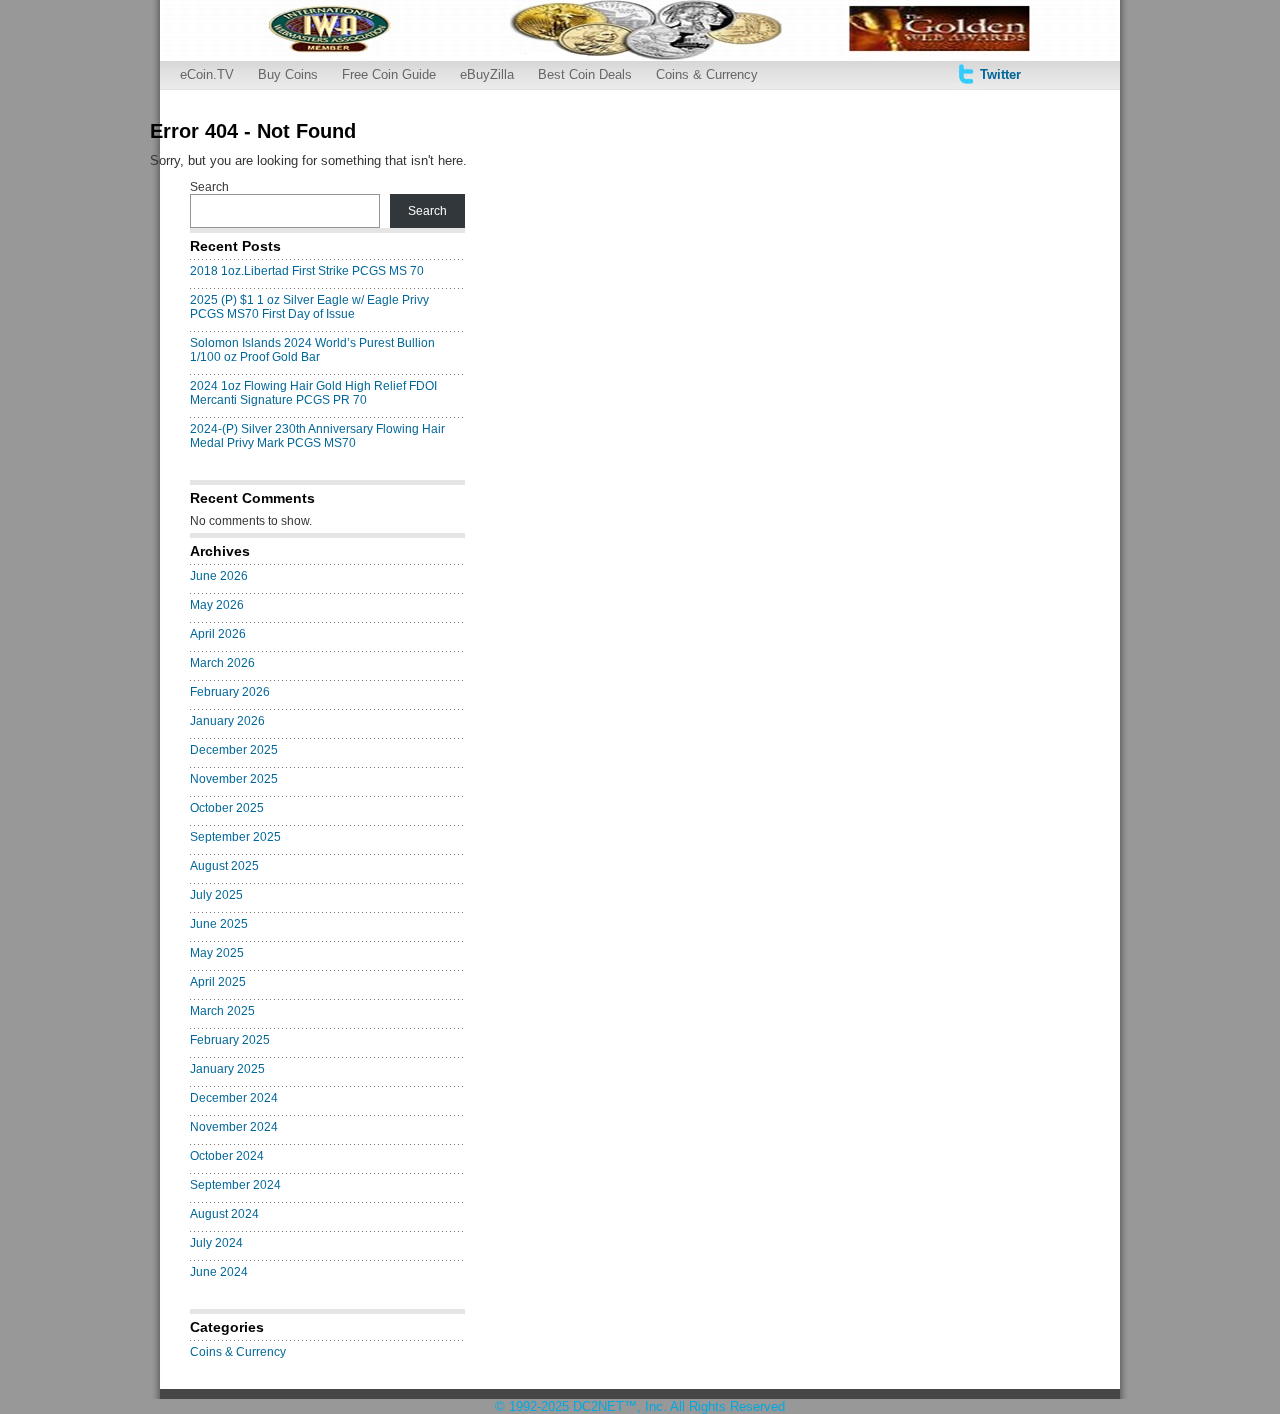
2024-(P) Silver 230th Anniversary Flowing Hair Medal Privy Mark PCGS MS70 (317, 436)
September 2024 (235, 1185)
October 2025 (227, 808)
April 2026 (218, 634)
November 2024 (234, 1127)
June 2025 (219, 924)
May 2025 (217, 953)
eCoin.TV (207, 74)
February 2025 (230, 1040)
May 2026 (217, 605)
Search (209, 187)
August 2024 (224, 1214)
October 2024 (227, 1156)
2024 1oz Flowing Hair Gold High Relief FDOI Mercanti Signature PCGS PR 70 (313, 393)
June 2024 (219, 1272)
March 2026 (222, 663)
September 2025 (235, 837)
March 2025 (222, 1011)
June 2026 (219, 576)
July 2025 (216, 895)
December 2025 (234, 750)
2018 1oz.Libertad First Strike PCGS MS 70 (307, 271)
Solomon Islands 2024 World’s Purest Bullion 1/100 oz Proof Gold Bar (312, 350)
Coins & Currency (707, 74)
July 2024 (216, 1243)
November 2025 (234, 779)
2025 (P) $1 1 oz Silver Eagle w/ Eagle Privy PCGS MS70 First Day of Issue (309, 307)
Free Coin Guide (389, 74)
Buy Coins (288, 74)
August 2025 (224, 866)
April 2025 (218, 982)
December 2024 (234, 1098)
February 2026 (230, 692)
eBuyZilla (487, 74)
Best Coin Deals (585, 74)
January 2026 (227, 721)
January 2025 (227, 1069)
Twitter (1000, 74)
